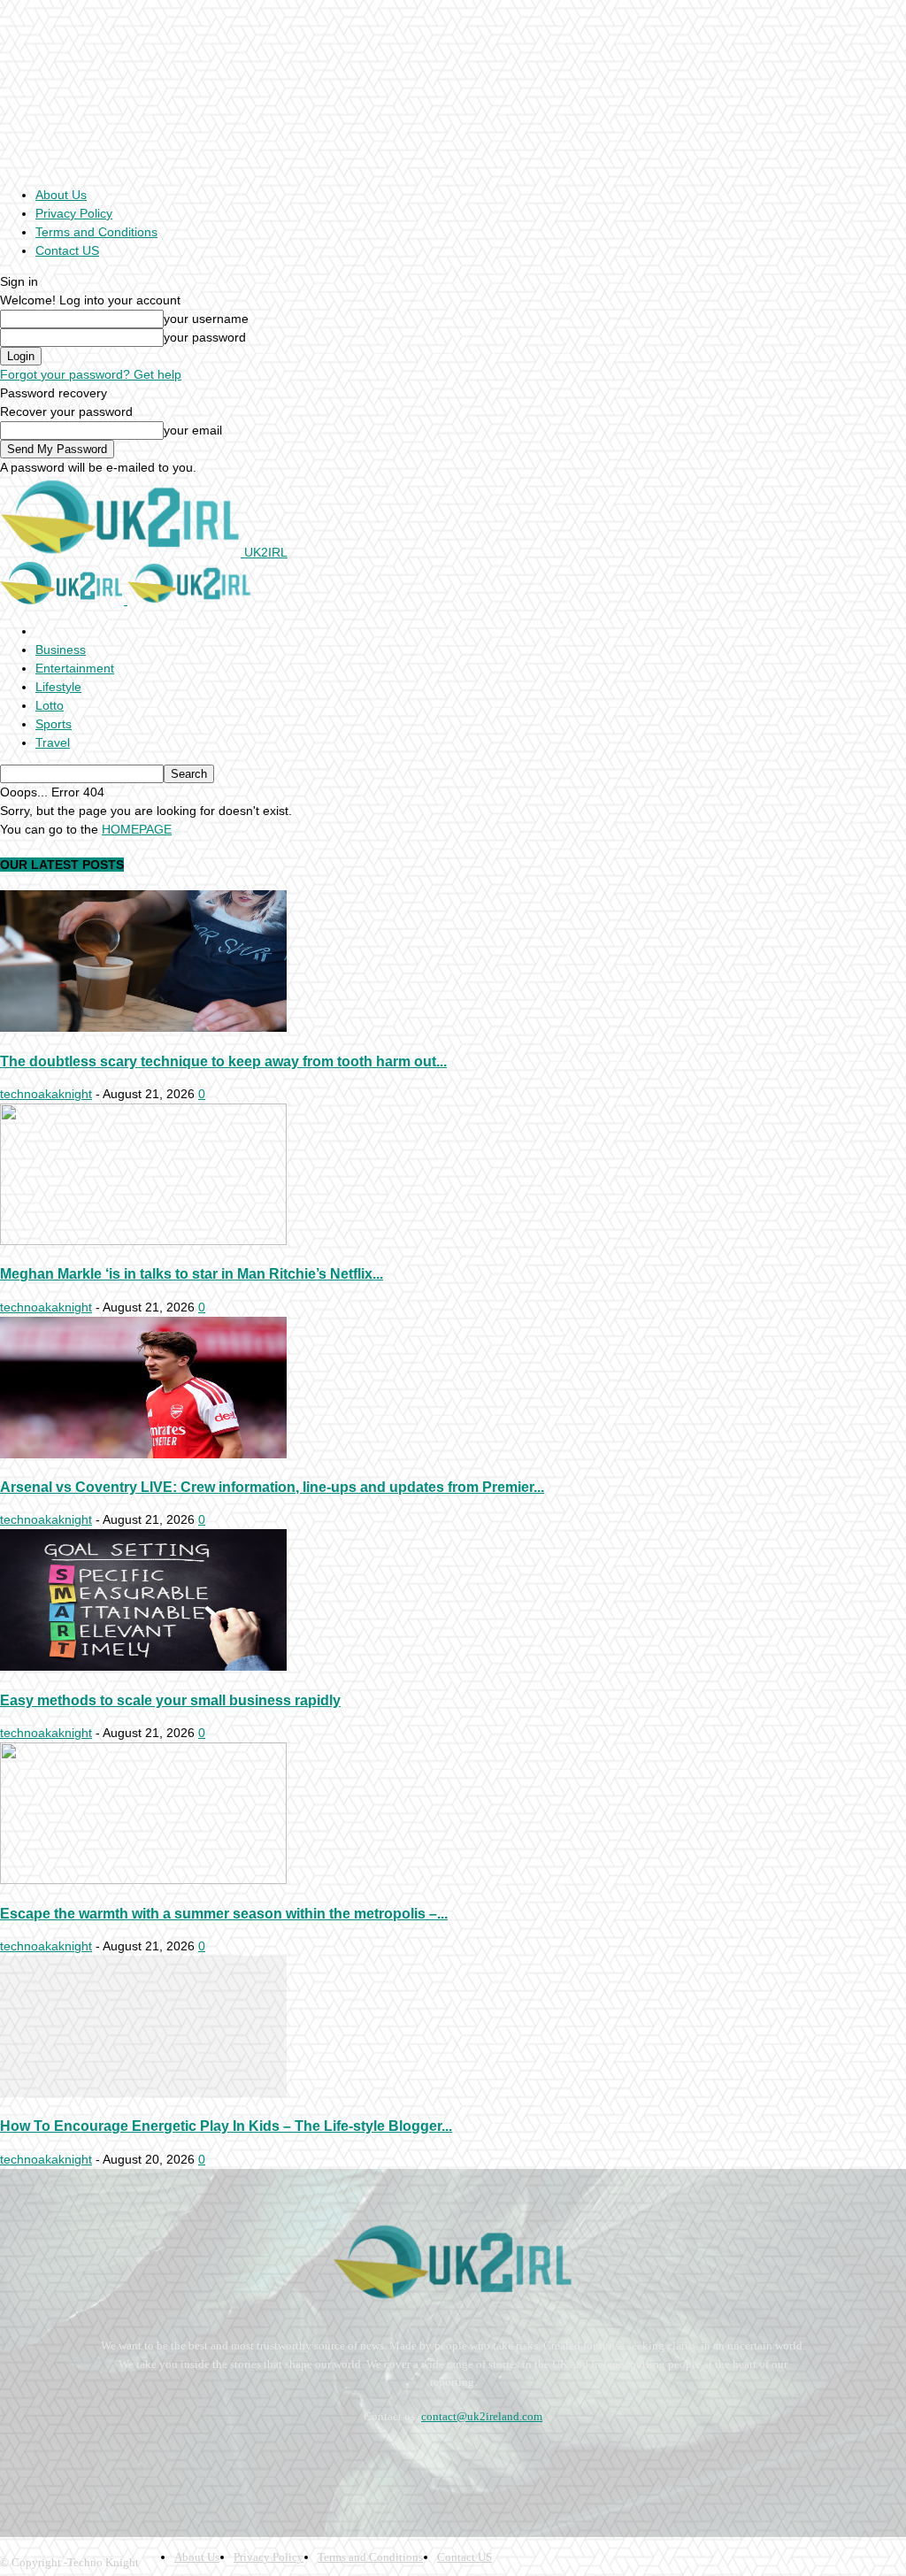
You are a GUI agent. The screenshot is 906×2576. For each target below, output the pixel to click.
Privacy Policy (74, 213)
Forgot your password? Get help (91, 374)
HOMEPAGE (137, 829)
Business (61, 650)
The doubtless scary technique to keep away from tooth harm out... (223, 1061)
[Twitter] (159, 2461)
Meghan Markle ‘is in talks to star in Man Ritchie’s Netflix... (192, 1273)
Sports (54, 724)
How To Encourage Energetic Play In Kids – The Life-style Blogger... (226, 2126)
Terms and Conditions (96, 232)
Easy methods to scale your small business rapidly (170, 1700)
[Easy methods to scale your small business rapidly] (143, 1666)
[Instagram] (64, 2461)
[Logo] (64, 600)
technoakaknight (46, 1094)
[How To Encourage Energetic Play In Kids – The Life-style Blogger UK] (143, 2093)
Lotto (50, 705)
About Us (61, 195)
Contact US (67, 250)
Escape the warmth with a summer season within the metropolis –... (224, 1913)
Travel (53, 742)
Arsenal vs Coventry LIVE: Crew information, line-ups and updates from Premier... (272, 1487)
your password (205, 337)
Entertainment (75, 668)
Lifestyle (58, 687)
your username (206, 319)
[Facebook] (17, 2461)
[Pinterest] (111, 2461)
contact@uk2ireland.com (482, 2416)
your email (193, 430)
